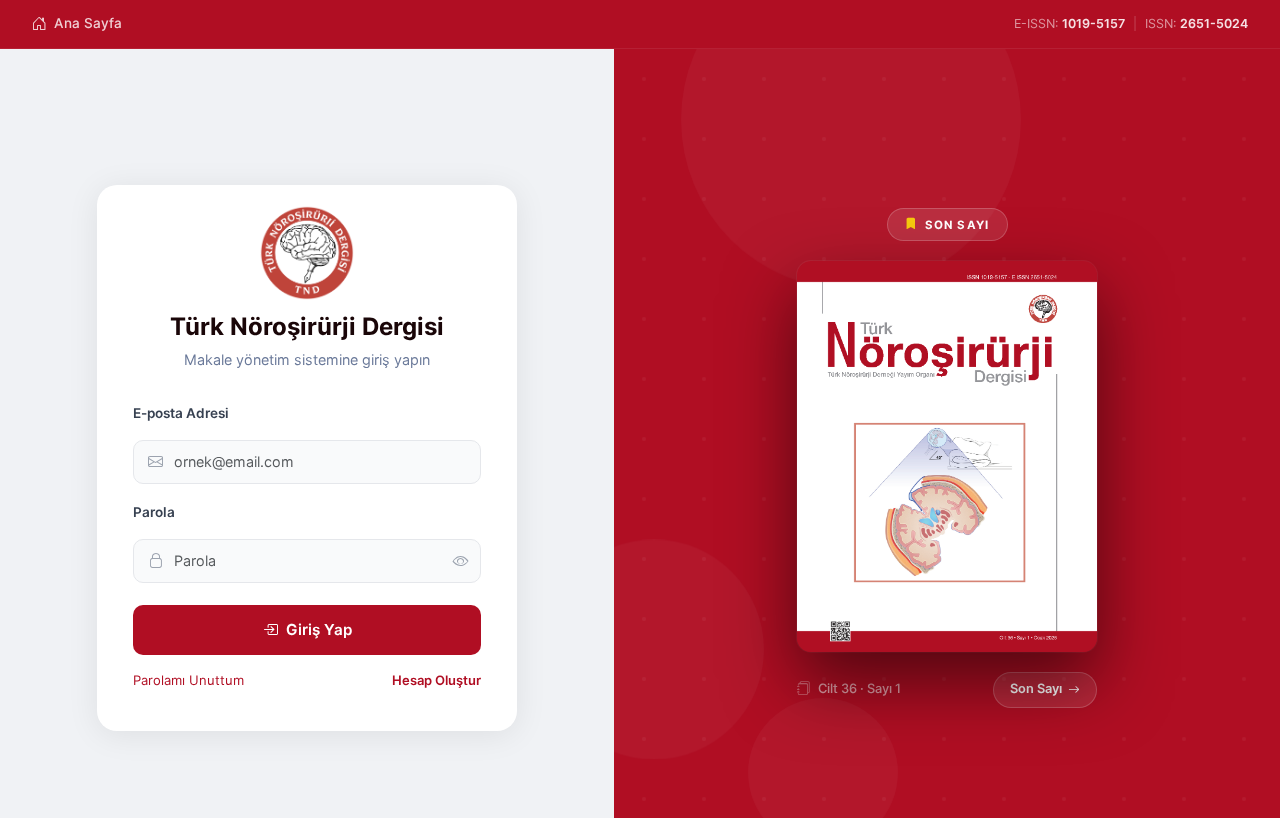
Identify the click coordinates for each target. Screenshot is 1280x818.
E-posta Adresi (181, 413)
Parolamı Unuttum (188, 680)
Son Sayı (1036, 688)
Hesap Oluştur (436, 680)
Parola (154, 512)
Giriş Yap (319, 629)
